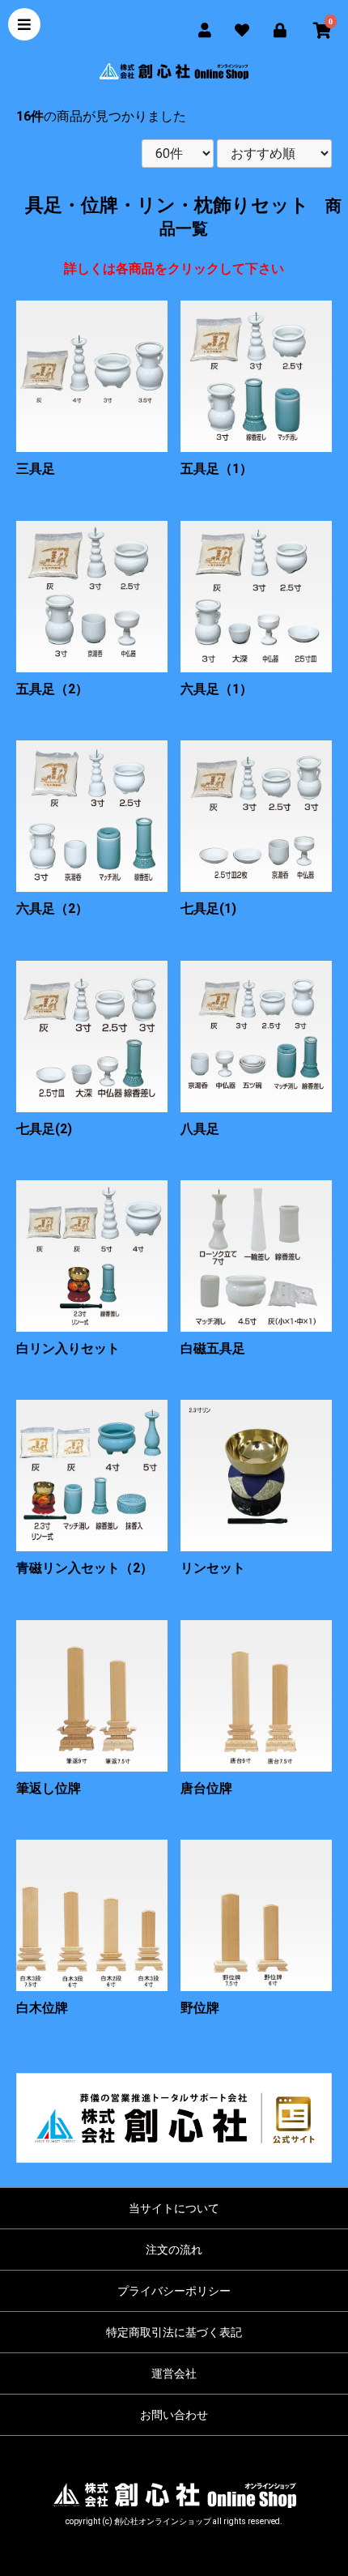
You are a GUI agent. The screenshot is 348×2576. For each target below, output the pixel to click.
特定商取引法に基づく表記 (174, 2332)
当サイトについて (174, 2208)
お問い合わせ (174, 2415)
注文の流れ (174, 2250)
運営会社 (174, 2373)
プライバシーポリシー (174, 2291)
